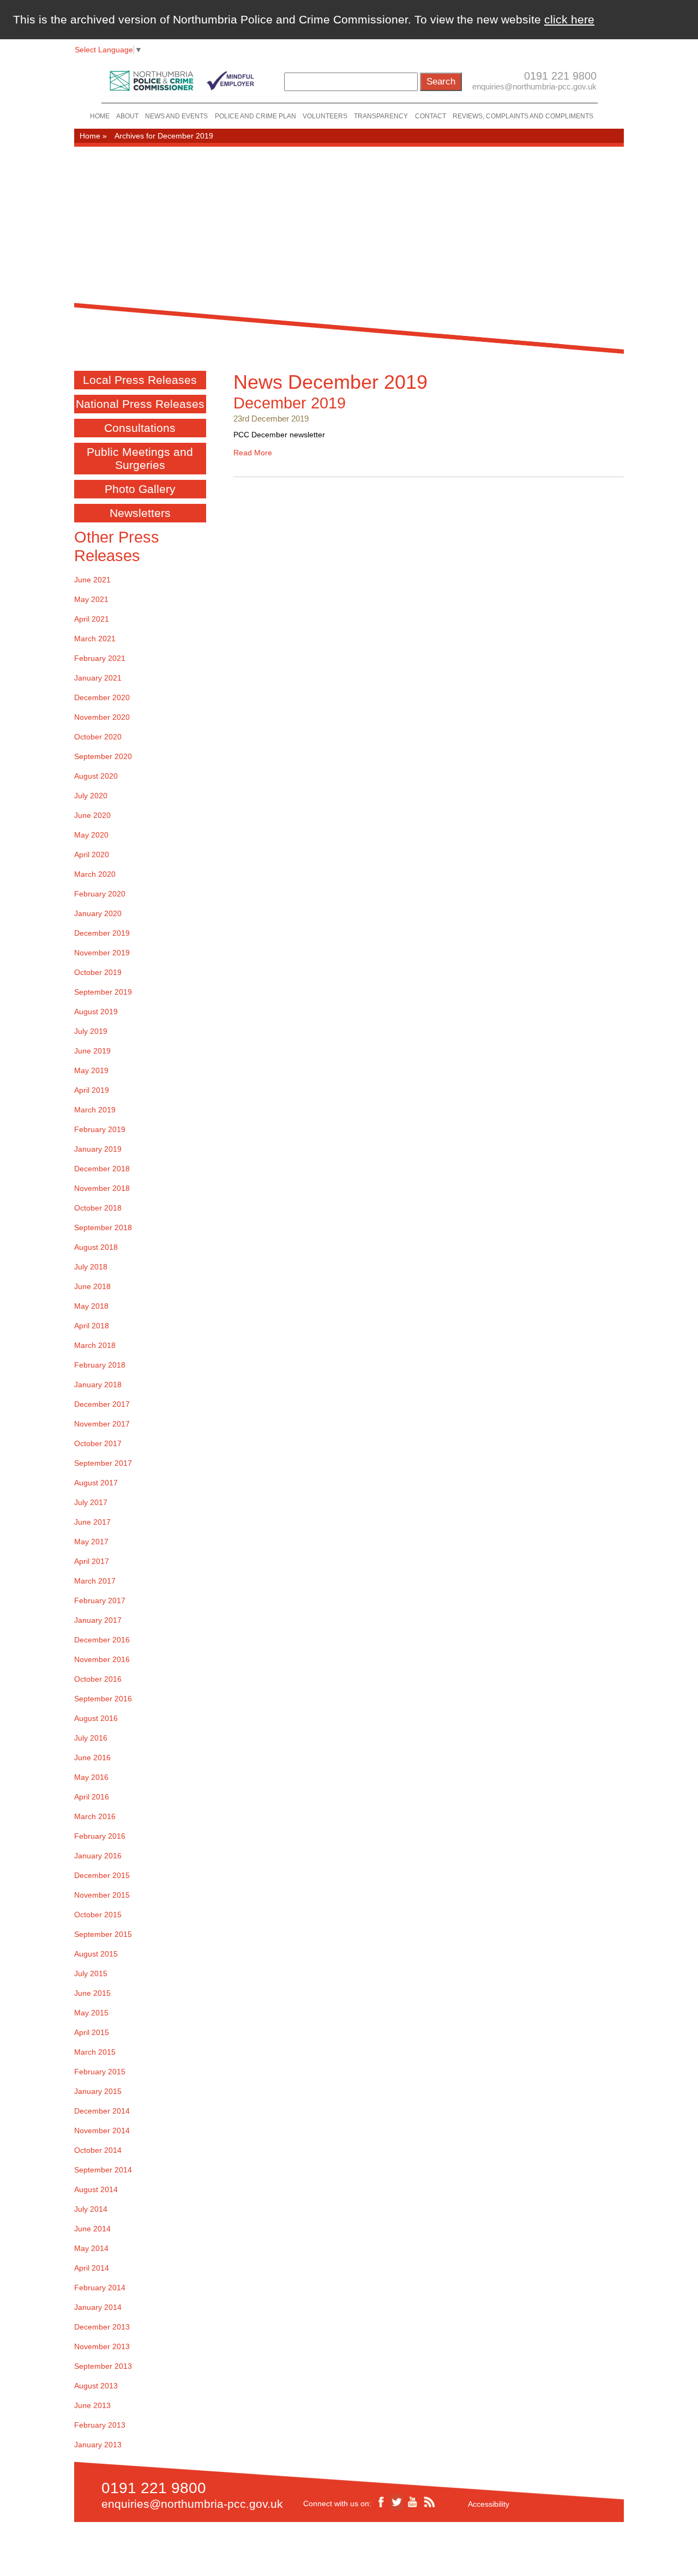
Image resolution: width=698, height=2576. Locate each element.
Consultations (140, 428)
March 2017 (95, 1581)
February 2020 (100, 894)
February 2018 (100, 1365)
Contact (431, 116)
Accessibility (489, 2504)
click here (569, 19)
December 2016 (102, 1640)
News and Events (176, 116)
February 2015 (100, 2072)
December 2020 (102, 697)
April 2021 (92, 619)
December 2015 (102, 1875)
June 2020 (92, 815)
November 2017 (102, 1424)
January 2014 (98, 2307)
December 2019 (290, 403)
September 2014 (103, 2170)
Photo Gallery (140, 489)
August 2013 (96, 2386)
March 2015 (95, 2052)
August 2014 (96, 2189)
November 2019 (102, 953)
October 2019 (98, 972)
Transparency (381, 116)
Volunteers (325, 116)
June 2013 (92, 2405)
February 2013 (100, 2425)
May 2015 (91, 2013)
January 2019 (98, 1149)
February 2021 (100, 658)
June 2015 (92, 1993)
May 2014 (91, 2248)
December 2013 (102, 2327)
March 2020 (95, 874)
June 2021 (92, 580)
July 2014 (91, 2209)
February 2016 (100, 1836)
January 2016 (98, 1856)
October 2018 (98, 1208)
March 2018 (95, 1345)
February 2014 (100, 2288)
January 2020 (98, 913)
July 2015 (91, 1973)
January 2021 (98, 678)
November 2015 (102, 1895)
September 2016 (103, 1699)
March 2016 (95, 1816)
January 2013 (98, 2445)
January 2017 (98, 1620)
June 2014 (92, 2229)
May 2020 (91, 835)
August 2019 (96, 1012)
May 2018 (91, 1306)
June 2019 (92, 1051)
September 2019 (103, 992)
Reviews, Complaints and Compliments (523, 116)
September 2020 (103, 756)
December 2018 (102, 1169)
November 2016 (102, 1659)
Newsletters (140, 513)
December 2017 (102, 1404)
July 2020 (91, 796)
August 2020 (96, 776)
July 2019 (91, 1031)
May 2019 (91, 1070)
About (127, 116)
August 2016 (96, 1718)
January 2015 (98, 2091)
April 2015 (92, 2032)
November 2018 (102, 1188)
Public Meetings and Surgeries (140, 458)
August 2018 (96, 1247)
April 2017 (92, 1561)
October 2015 (98, 1915)
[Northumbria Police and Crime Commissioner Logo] (181, 78)
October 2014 (98, 2150)
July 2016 (91, 1738)
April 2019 (92, 1090)
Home (100, 116)
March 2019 (95, 1110)
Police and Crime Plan (255, 116)
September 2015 (103, 1934)
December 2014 (102, 2111)
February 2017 (100, 1600)
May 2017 (91, 1542)
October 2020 (98, 737)
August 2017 (96, 1483)
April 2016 (92, 1797)
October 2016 (98, 1679)
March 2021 (95, 639)
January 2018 (98, 1385)
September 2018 (103, 1227)
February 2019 (100, 1129)
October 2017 (98, 1443)
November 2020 (102, 717)
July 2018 (91, 1267)
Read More (253, 453)
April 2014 (92, 2268)
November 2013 (102, 2346)
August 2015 (96, 1954)
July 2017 (91, 1502)
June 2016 (92, 1758)
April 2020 (92, 854)
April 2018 (92, 1326)
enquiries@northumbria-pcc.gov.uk (534, 86)
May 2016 (91, 1777)
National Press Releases (140, 404)
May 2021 (91, 599)
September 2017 (103, 1463)
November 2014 (102, 2130)
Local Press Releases (140, 380)
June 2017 (92, 1522)
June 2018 (92, 1286)
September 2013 (103, 2366)
